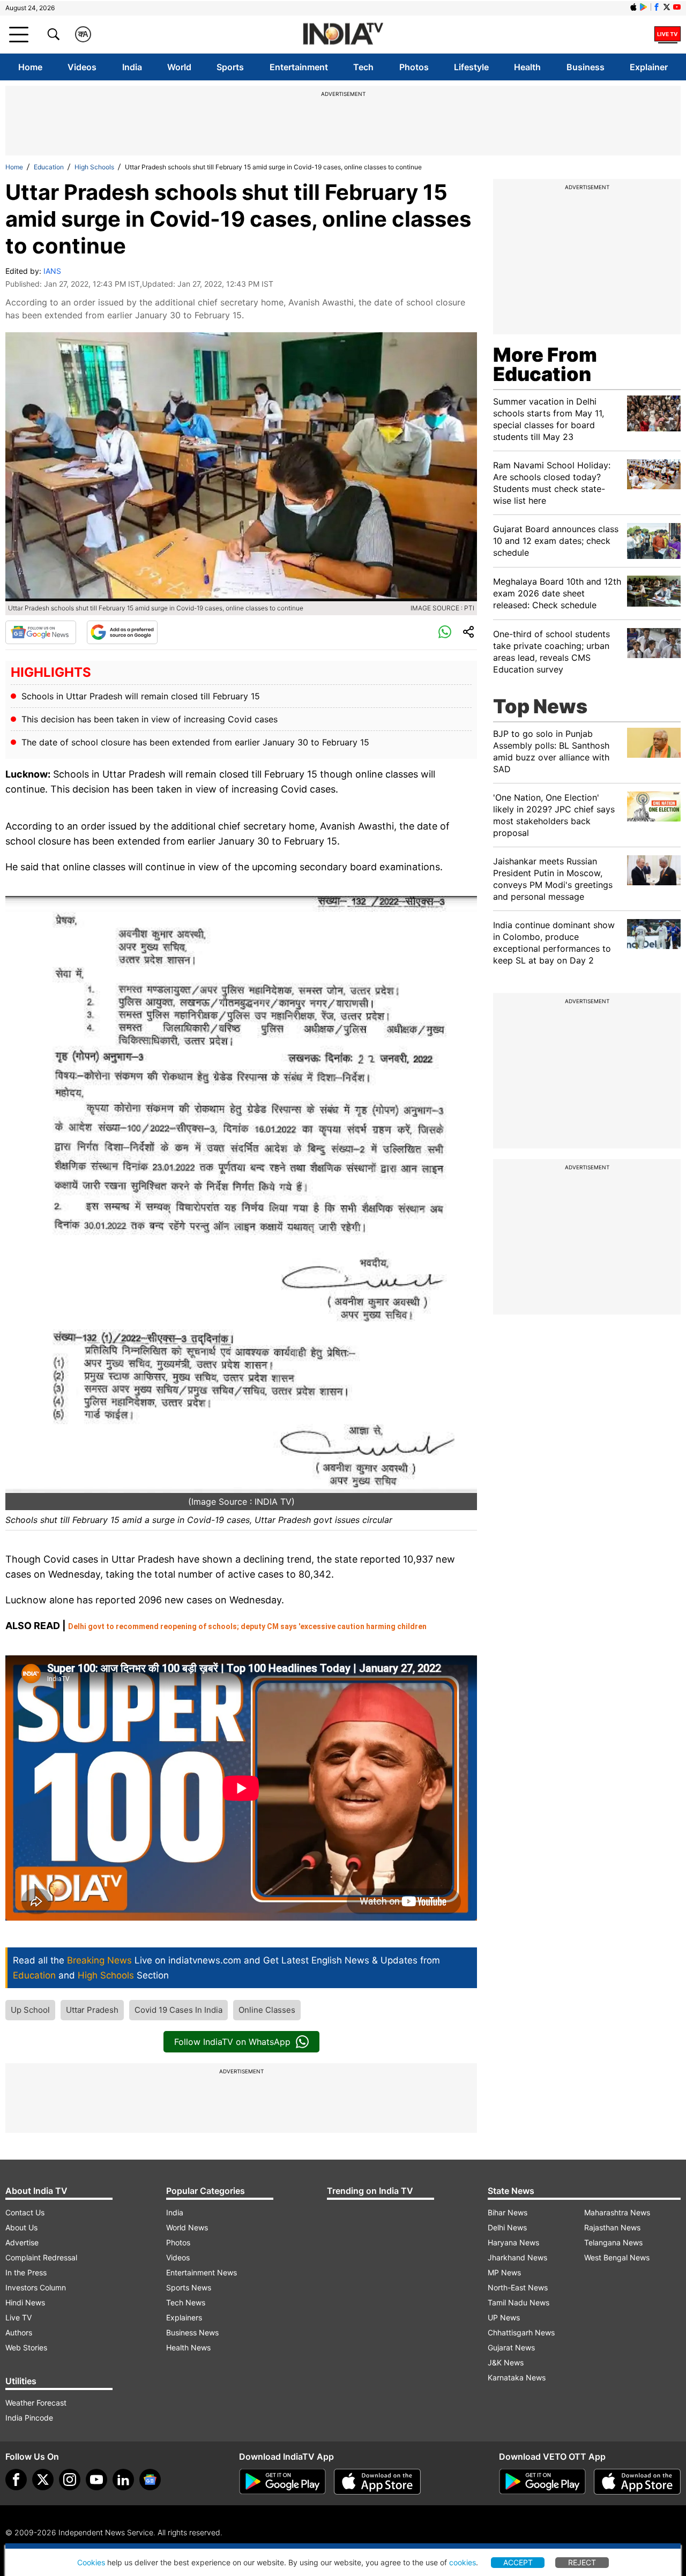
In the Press (26, 2272)
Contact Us (25, 2212)
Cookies (91, 2562)
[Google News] (41, 632)
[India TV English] (343, 35)
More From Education (545, 364)
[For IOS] (637, 2482)
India (132, 67)
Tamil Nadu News (519, 2302)
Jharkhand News (517, 2257)
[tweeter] (43, 2480)
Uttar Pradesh (92, 2010)
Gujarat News (511, 2347)
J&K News (506, 2362)
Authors (19, 2332)
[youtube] (96, 2480)
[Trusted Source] (122, 632)
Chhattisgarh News (521, 2332)
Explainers (184, 2317)
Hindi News (25, 2302)
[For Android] (542, 2482)
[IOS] (633, 7)
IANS (52, 271)
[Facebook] (16, 2480)
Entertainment (299, 67)
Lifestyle (471, 67)
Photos (414, 67)
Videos (82, 67)
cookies (463, 2562)
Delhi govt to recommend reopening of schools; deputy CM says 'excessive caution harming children (247, 1626)
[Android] (644, 7)
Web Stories (26, 2347)
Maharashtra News (617, 2212)
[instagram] (70, 2480)
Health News (188, 2347)
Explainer (649, 67)
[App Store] (377, 2482)
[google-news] (150, 2480)
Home (30, 67)
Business (586, 67)
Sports (230, 67)
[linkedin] (123, 2480)
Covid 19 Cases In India (178, 2010)
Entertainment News (202, 2272)
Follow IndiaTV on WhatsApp (232, 2042)
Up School (30, 2010)
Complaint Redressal (41, 2257)
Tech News (186, 2302)
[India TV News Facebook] (657, 7)
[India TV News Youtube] (677, 7)
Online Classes (267, 2010)
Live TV (18, 2317)
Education (49, 167)
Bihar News (508, 2212)
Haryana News (513, 2242)
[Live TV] (668, 34)
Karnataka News (517, 2377)
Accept (518, 2562)
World (179, 67)
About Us (21, 2227)
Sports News (189, 2287)
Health (527, 67)
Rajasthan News (612, 2227)
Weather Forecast (36, 2403)
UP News (504, 2317)
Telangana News (613, 2242)
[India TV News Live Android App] (282, 2482)
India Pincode (29, 2418)
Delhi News (507, 2227)
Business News (192, 2332)
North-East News (518, 2287)
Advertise (22, 2242)
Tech (363, 67)
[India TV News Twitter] (667, 7)
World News (187, 2227)
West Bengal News (617, 2257)
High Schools (94, 167)
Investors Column (36, 2287)
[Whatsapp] (445, 632)
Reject (582, 2562)
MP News (504, 2272)
